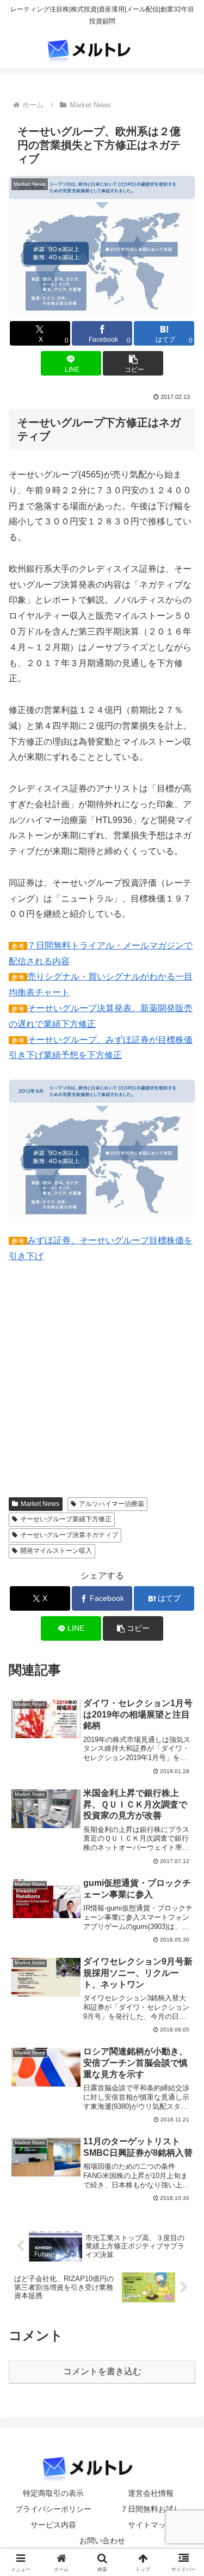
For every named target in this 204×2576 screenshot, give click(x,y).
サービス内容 (53, 2525)
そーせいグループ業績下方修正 (66, 1519)
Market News (40, 1504)
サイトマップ (151, 2525)
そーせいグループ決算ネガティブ (69, 1535)
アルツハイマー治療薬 (112, 1504)
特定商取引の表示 (53, 2493)
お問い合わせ (102, 2541)
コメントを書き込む (102, 2371)
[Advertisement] (100, 1388)
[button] (133, 363)
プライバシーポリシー (53, 2509)
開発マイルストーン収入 (56, 1551)
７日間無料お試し (151, 2509)
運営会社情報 (151, 2493)
